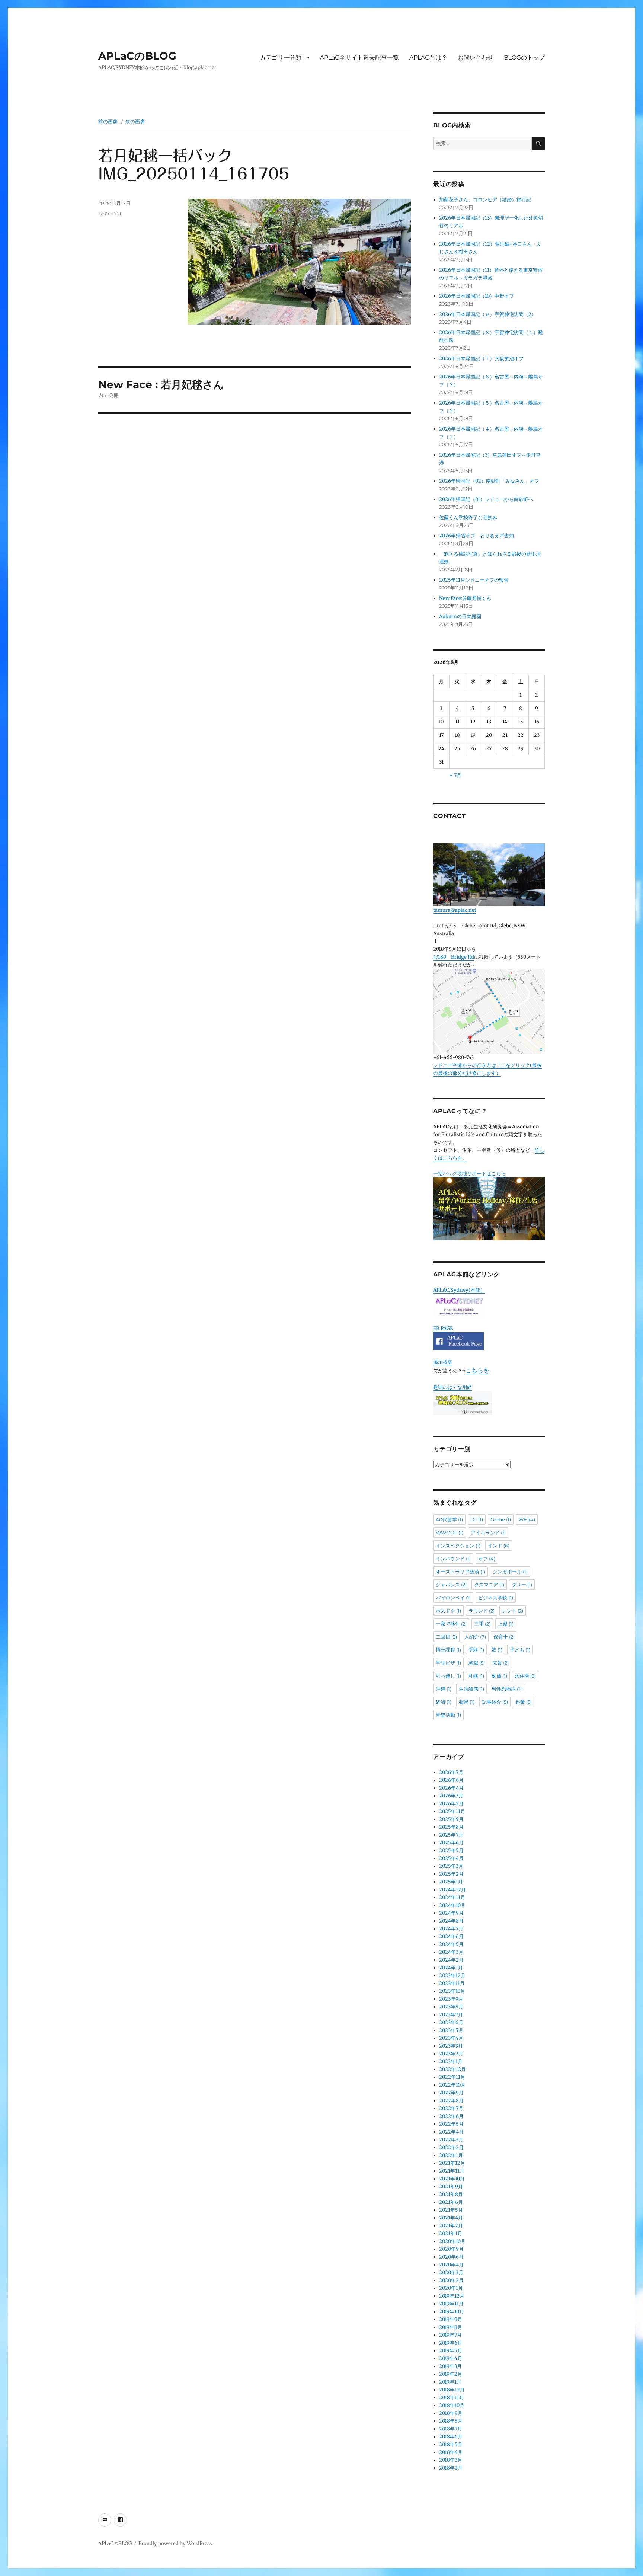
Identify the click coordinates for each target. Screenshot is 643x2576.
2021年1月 (451, 2233)
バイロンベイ (453, 1598)
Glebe (501, 1519)
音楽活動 (448, 1715)
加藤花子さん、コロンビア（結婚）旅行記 (485, 200)
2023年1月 (451, 2062)
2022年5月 (451, 2124)
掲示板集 (443, 1362)
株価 (499, 1676)
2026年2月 (451, 1804)
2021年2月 (451, 2226)
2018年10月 (452, 2405)
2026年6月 (451, 1780)
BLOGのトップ (524, 57)
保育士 (504, 1637)
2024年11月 (452, 1897)
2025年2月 (451, 1874)
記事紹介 (495, 1702)
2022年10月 (452, 2085)
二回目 (446, 1637)
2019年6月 (451, 2343)
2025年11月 (452, 1811)
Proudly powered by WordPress (175, 2543)
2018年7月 (451, 2429)
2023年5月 (451, 2030)
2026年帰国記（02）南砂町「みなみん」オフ (489, 481)
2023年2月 (451, 2054)
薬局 (467, 1702)
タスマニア (489, 1585)
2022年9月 (451, 2093)
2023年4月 (451, 2038)
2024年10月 (452, 1905)
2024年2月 (451, 1960)
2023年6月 (451, 2022)
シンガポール (510, 1572)
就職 (477, 1663)
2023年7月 (451, 2015)
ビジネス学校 (496, 1598)
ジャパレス (451, 1585)
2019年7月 (450, 2335)
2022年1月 (451, 2155)
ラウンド (482, 1611)
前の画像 (108, 121)
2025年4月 (451, 1858)
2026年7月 (451, 1772)
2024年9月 (451, 1913)
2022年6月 (451, 2116)
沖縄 (444, 1689)
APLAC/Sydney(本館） (459, 1290)
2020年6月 (451, 2257)
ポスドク (448, 1611)
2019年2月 (451, 2374)
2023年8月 (451, 2007)
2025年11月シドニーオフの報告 (474, 580)
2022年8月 (451, 2101)
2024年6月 (451, 1936)
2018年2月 (451, 2468)
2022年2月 (451, 2147)
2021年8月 (451, 2194)
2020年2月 (451, 2280)
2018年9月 (451, 2413)
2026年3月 (451, 1796)
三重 (482, 1624)
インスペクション (458, 1546)
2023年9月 (451, 1999)
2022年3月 (451, 2140)
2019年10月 (452, 2312)
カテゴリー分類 (281, 57)
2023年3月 (451, 2046)
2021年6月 (451, 2202)
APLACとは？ (428, 57)
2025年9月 (451, 1819)
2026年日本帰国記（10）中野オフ (476, 296)
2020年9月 (451, 2249)
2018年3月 (451, 2460)
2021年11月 (452, 2171)
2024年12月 (452, 1890)
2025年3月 (451, 1866)
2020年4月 (451, 2265)
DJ (477, 1519)
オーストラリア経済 (460, 1572)
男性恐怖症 (507, 1689)
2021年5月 (451, 2210)
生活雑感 (471, 1689)
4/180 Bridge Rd (454, 957)
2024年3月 (451, 1952)
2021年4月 (451, 2218)
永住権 (525, 1676)
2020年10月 (452, 2241)
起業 (524, 1702)
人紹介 (475, 1637)
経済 (444, 1702)
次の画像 (135, 121)
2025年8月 (451, 1827)
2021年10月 (452, 2179)
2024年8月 (451, 1921)
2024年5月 (451, 1944)
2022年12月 (452, 2069)
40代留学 (449, 1519)
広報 (500, 1663)
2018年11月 (452, 2398)
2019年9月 (451, 2319)
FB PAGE (443, 1328)
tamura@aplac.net (455, 910)
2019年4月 (451, 2358)
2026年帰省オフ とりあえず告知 (479, 536)
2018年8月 (451, 2421)
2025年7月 (451, 1835)
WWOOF (450, 1533)
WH (527, 1519)
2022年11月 (452, 2077)
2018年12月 (452, 2390)
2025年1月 (451, 1882)
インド (499, 1546)
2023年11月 (452, 1983)
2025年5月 (451, 1850)
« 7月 (455, 775)
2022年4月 (451, 2132)
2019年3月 (450, 2366)
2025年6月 (451, 1843)
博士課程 (448, 1650)
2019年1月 (450, 2382)
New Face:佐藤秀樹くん (465, 598)
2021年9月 (451, 2187)
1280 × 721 (110, 214)
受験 (476, 1650)
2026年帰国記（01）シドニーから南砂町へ (486, 499)
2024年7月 (451, 1929)
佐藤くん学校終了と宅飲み (468, 517)
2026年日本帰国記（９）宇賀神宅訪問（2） (488, 314)
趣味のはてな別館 (452, 1387)
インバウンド (453, 1559)
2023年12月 (452, 1976)
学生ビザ (448, 1663)
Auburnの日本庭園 (463, 616)
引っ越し (448, 1676)
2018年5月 (451, 2444)
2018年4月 (451, 2452)
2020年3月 (451, 2273)
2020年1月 (451, 2288)
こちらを (477, 1370)
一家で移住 (451, 1624)
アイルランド (488, 1533)
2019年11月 (451, 2304)
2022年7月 (451, 2108)
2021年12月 (452, 2163)
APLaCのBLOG (137, 56)
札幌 (476, 1676)
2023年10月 (452, 1991)
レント (513, 1611)
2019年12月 (452, 2296)
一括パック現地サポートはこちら (469, 1174)
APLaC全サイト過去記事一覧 (359, 57)
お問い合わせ (476, 57)
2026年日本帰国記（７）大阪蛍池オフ (481, 359)
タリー (522, 1585)
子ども (520, 1650)
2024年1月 (451, 1968)
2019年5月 (451, 2351)
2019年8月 (451, 2327)
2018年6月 (451, 2437)
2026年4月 (451, 1788)
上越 (506, 1624)
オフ (487, 1559)
